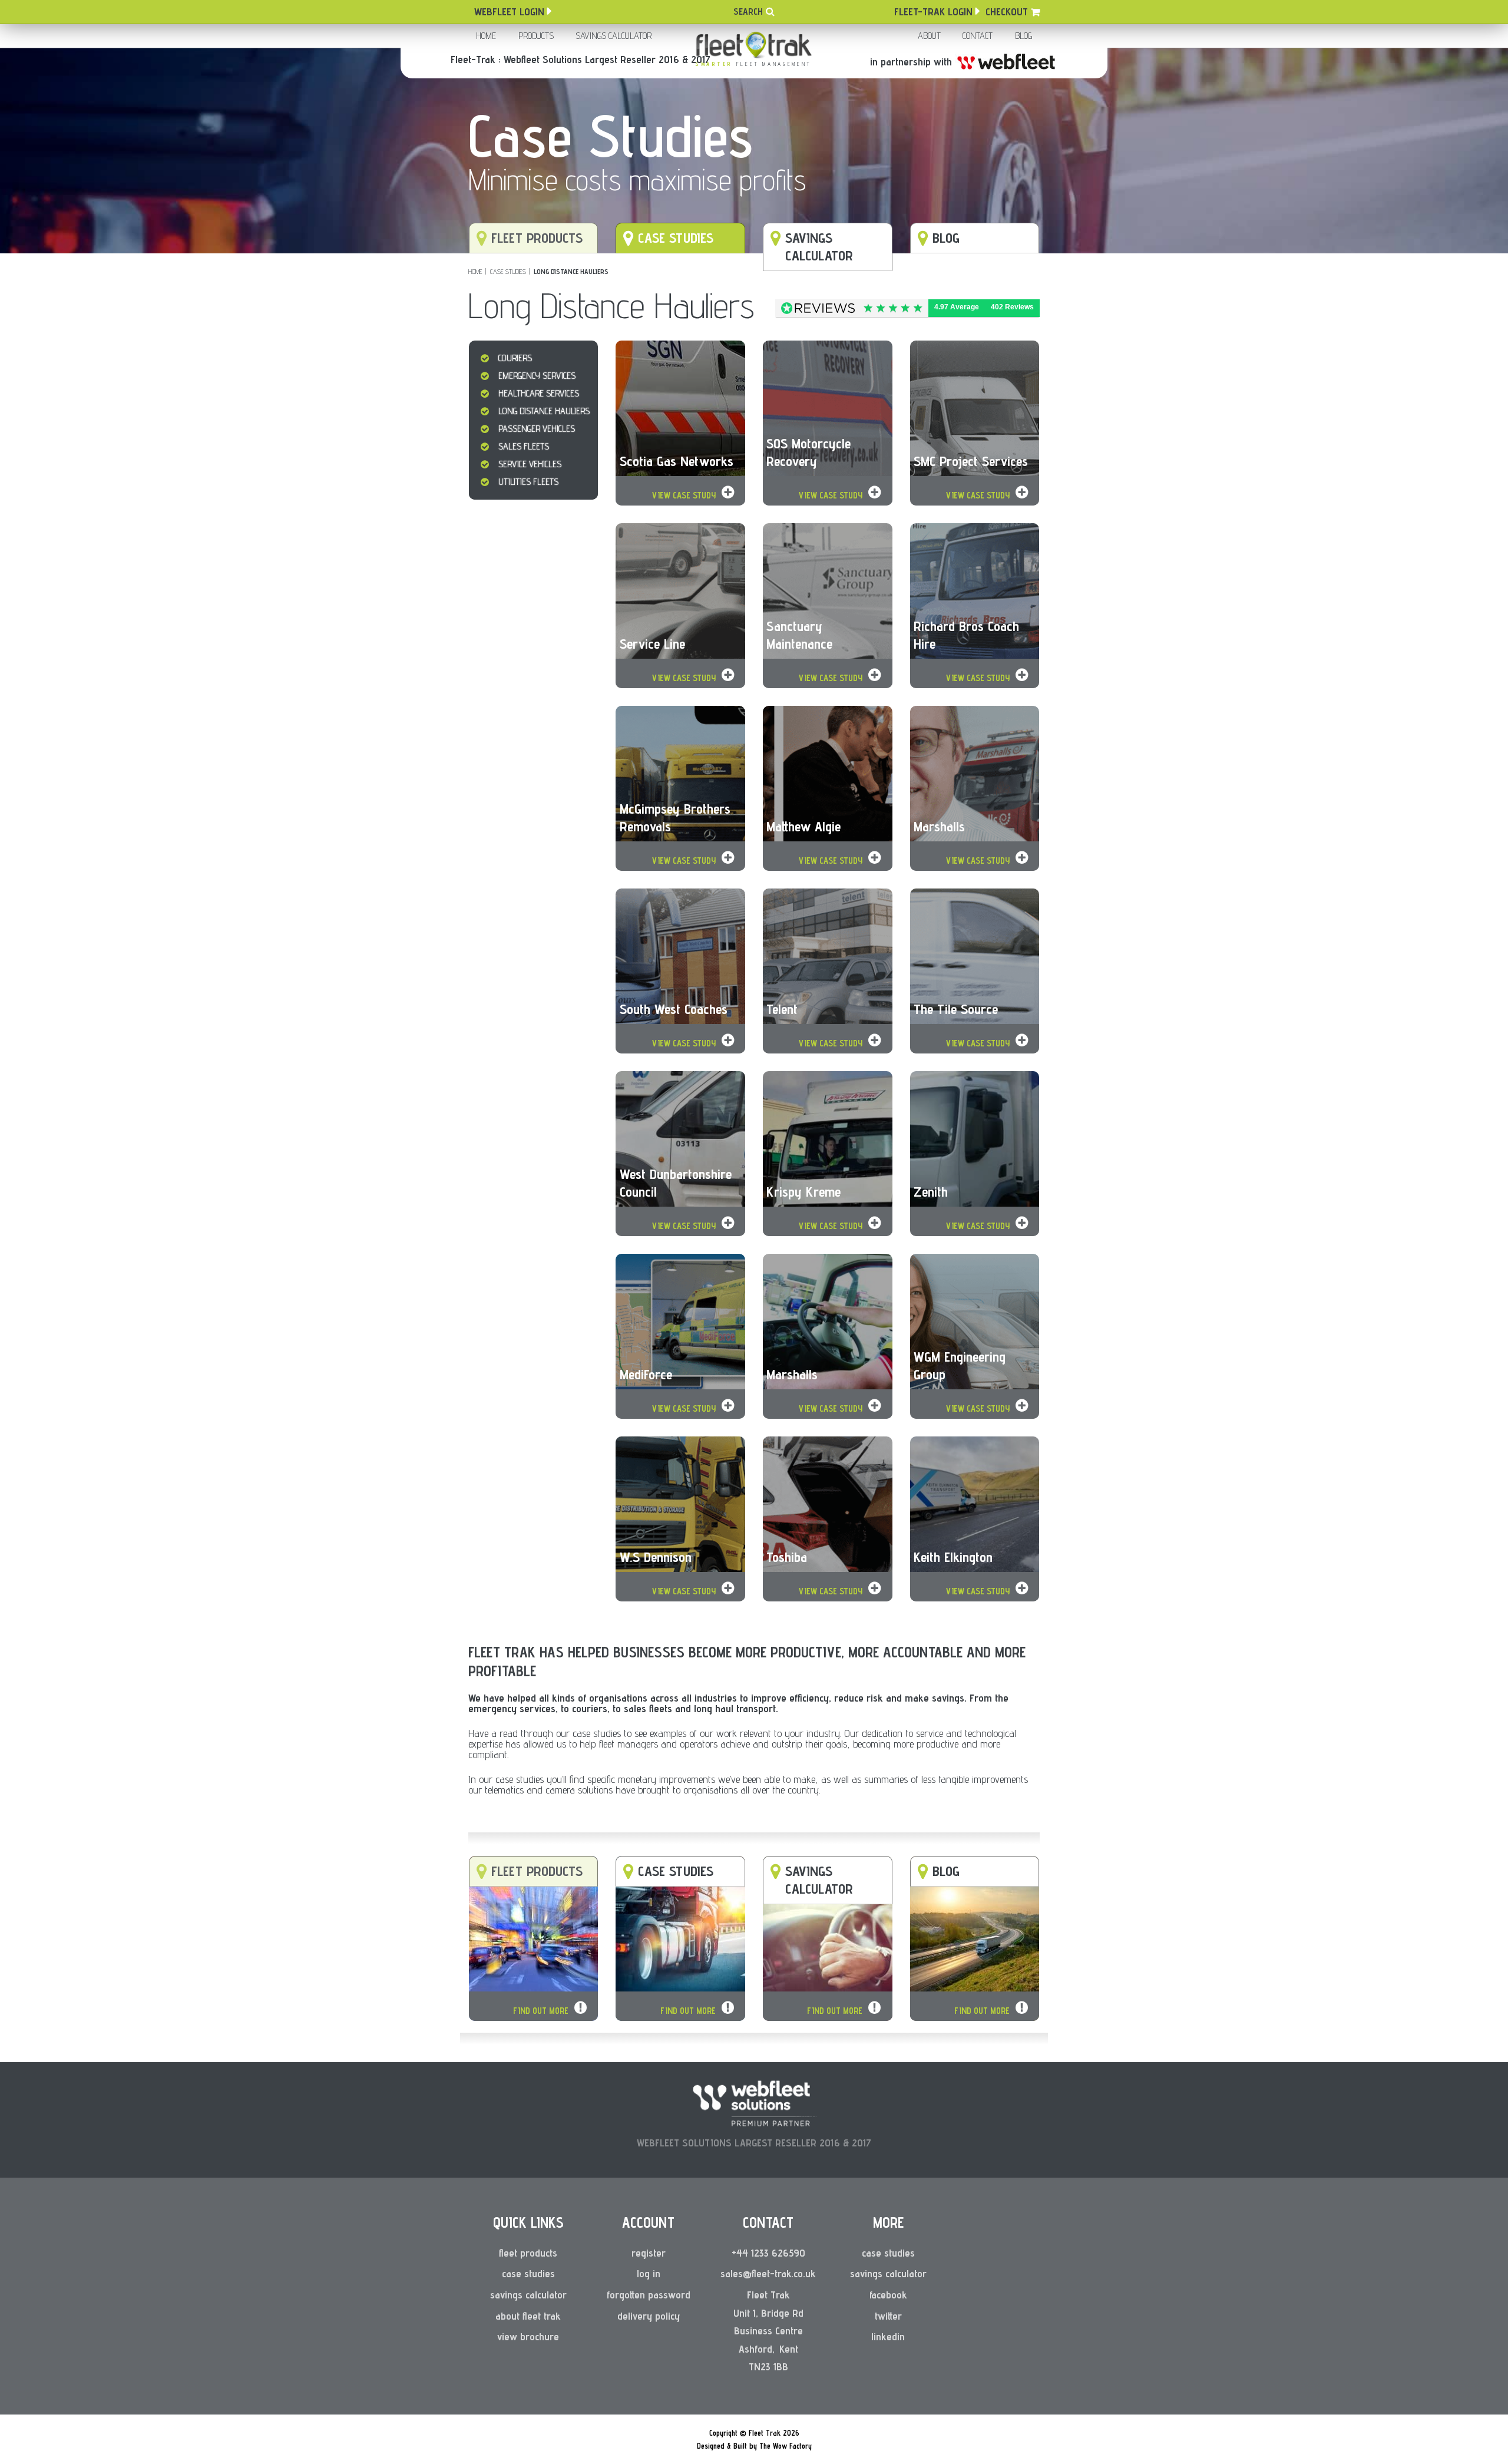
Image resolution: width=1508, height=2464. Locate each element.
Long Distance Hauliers (571, 271)
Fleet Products (528, 2253)
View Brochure (528, 2336)
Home (486, 36)
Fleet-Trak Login (933, 11)
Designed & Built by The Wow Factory (754, 2446)
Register (649, 2253)
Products (536, 36)
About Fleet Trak (528, 2316)
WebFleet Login (509, 11)
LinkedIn (888, 2336)
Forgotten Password (649, 2295)
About (929, 36)
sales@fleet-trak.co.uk (768, 2273)
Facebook (888, 2295)
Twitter (888, 2316)
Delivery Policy (649, 2316)
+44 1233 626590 (768, 2253)
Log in (649, 2273)
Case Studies (508, 271)
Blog (1023, 36)
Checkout (1007, 11)
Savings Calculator (614, 36)
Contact (978, 36)
